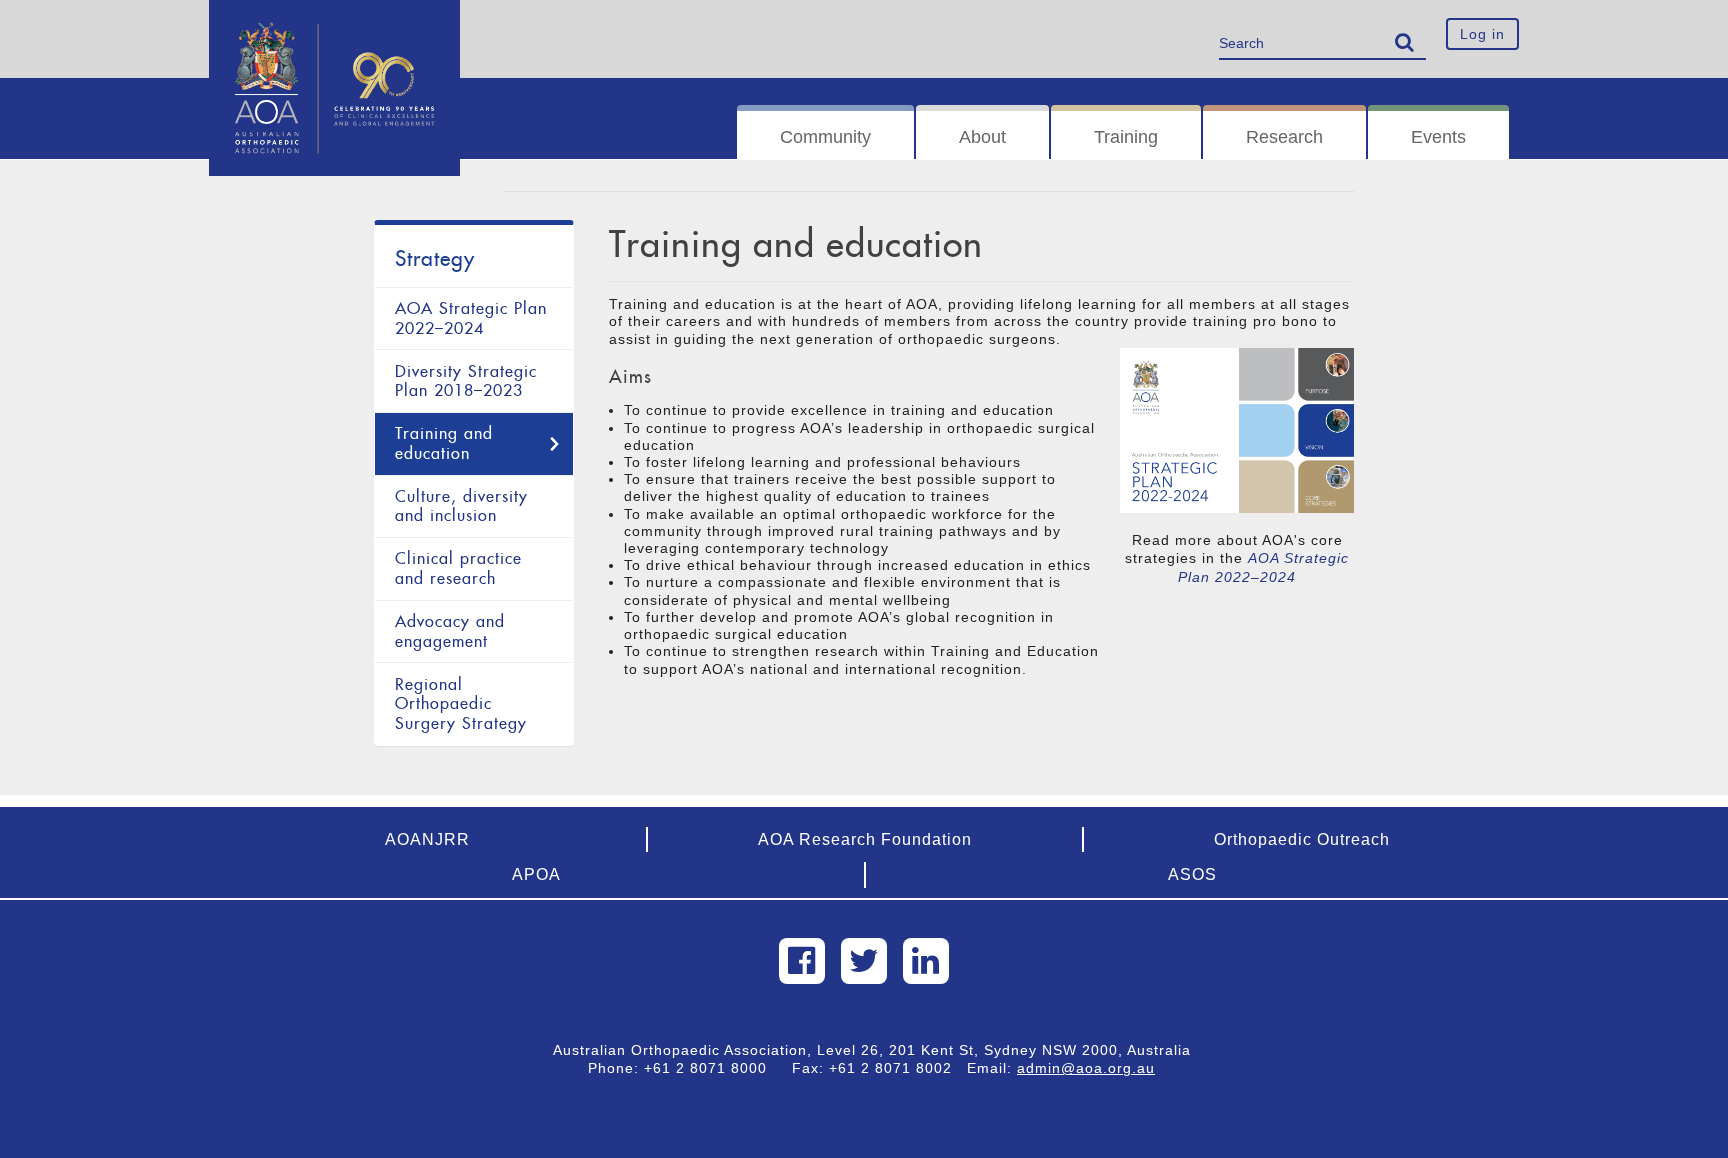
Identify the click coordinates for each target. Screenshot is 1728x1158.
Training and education (444, 443)
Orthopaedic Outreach (1302, 839)
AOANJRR (427, 839)
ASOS (1192, 874)
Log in (1482, 34)
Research (1284, 137)
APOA (536, 874)
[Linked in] (926, 961)
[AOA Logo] (334, 25)
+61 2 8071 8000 (713, 1068)
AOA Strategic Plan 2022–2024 (471, 318)
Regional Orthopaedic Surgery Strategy (461, 704)
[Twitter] (864, 961)
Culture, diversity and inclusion (461, 506)
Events (1438, 137)
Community (825, 137)
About (982, 137)
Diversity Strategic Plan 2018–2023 (466, 381)
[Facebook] (802, 961)
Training (1126, 137)
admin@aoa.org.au (1086, 1068)
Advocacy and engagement (450, 631)
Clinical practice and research (458, 568)
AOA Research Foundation (865, 839)
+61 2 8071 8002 (898, 1068)
